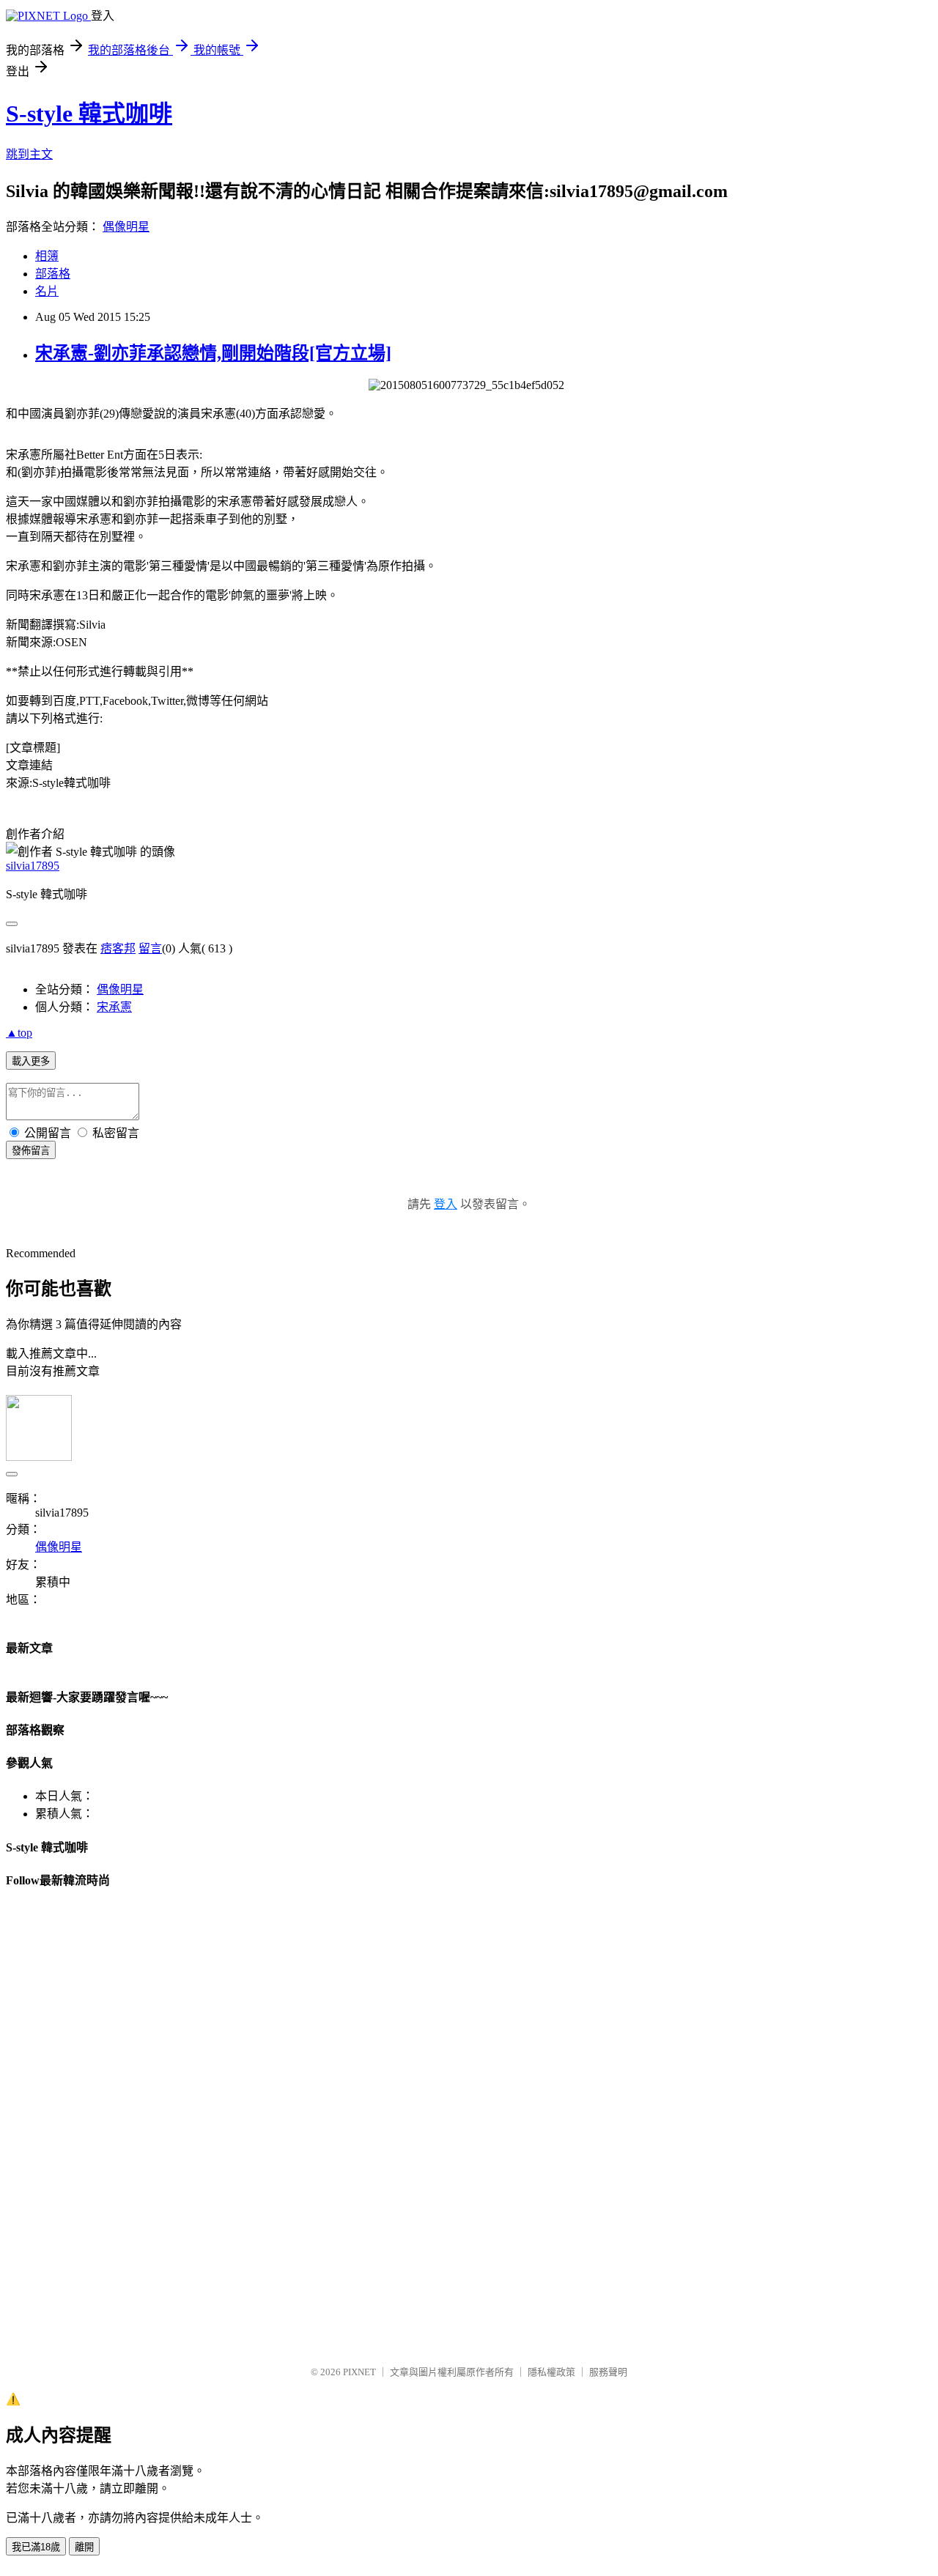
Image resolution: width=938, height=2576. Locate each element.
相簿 (47, 256)
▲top (19, 1033)
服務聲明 (608, 2372)
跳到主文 (29, 154)
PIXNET (359, 2372)
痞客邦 (118, 948)
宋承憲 (114, 1007)
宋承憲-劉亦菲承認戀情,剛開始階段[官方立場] (213, 353)
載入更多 (31, 1061)
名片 (47, 291)
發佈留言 (31, 1151)
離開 (84, 2547)
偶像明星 (126, 227)
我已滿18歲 (36, 2547)
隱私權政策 (551, 2372)
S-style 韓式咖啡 (89, 114)
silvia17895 (33, 866)
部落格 (53, 274)
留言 (150, 948)
